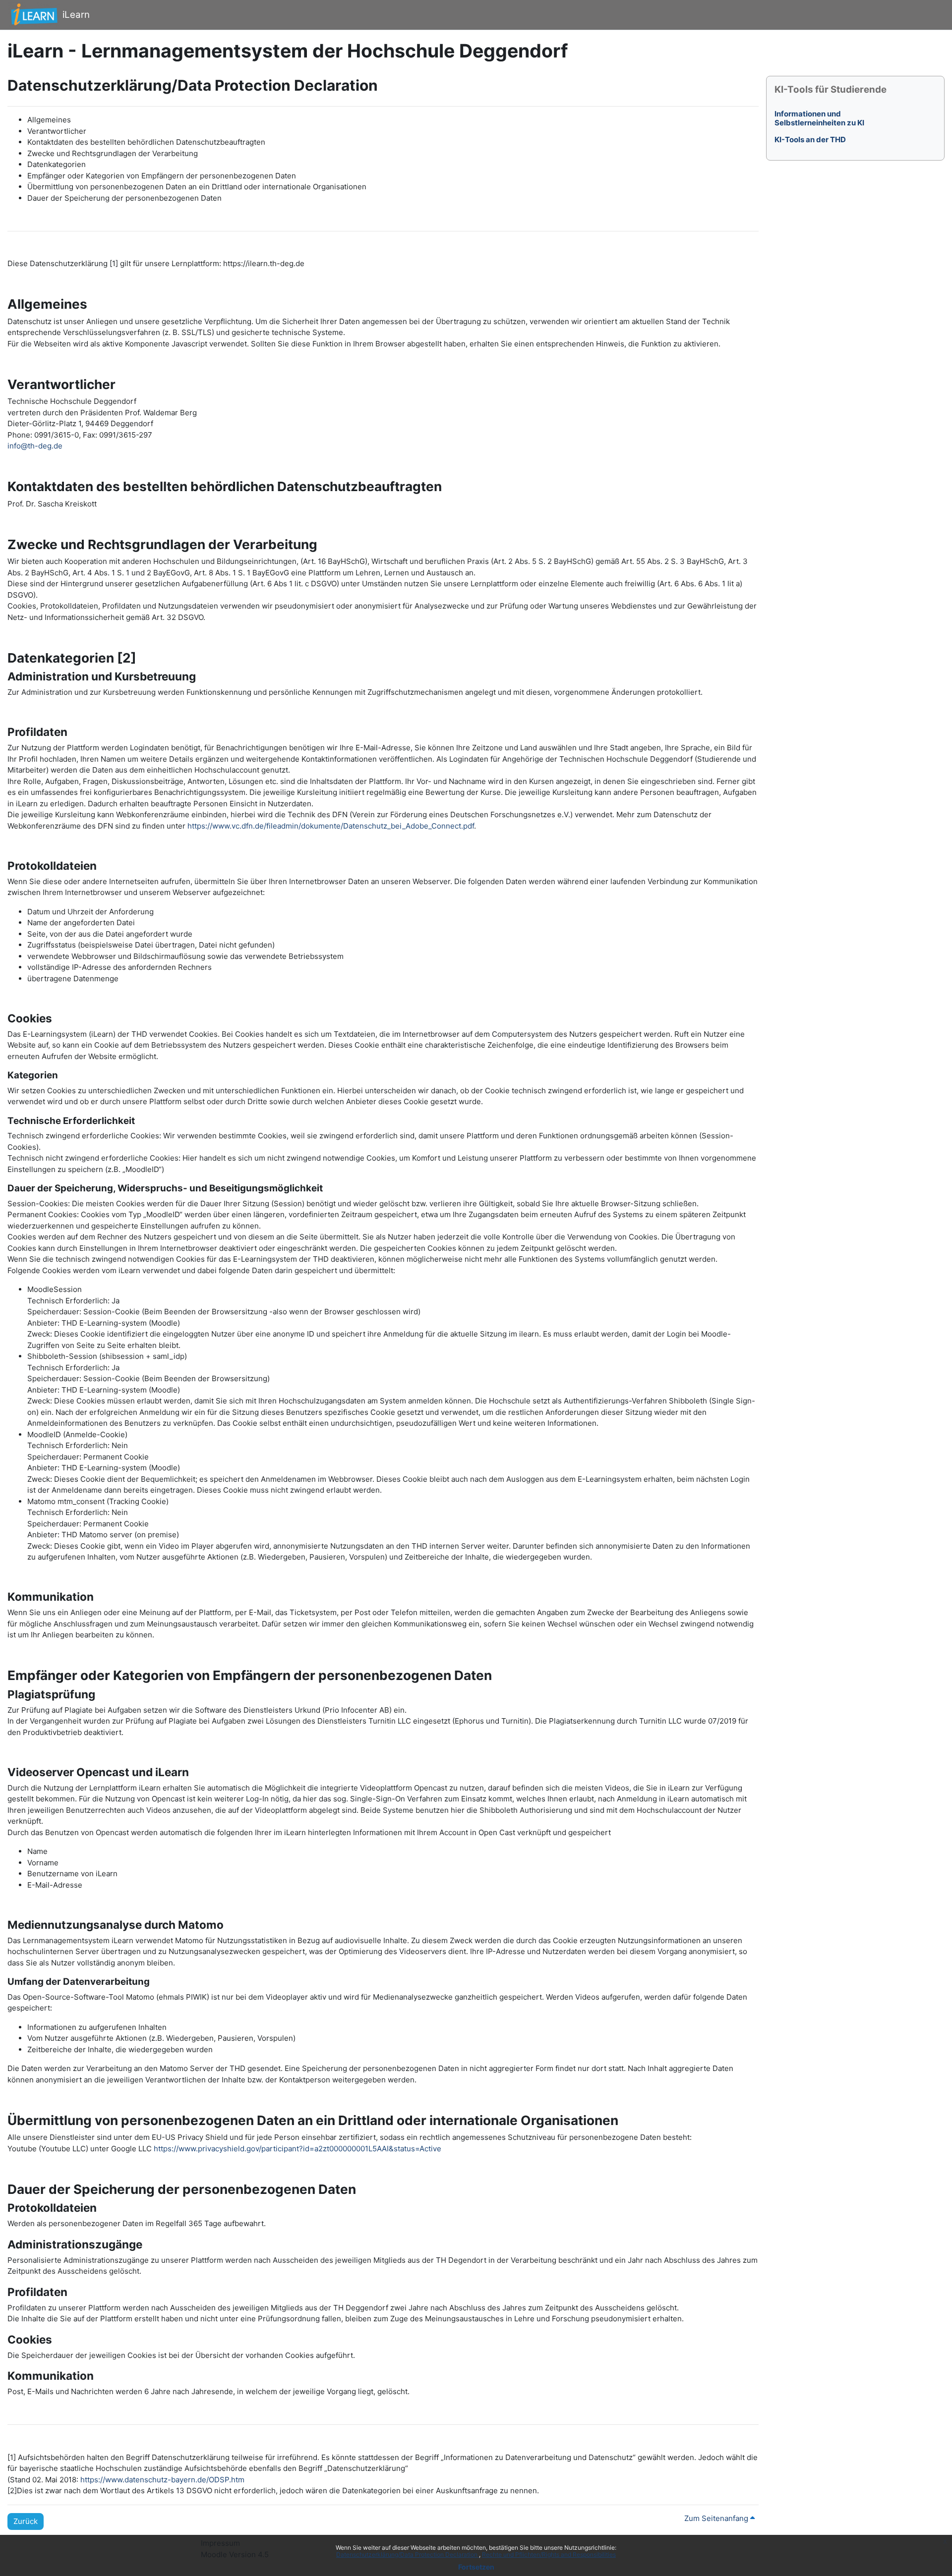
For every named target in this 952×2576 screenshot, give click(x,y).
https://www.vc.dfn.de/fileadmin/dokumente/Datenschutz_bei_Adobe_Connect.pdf (331, 826)
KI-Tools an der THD (810, 140)
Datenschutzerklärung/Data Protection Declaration (408, 2554)
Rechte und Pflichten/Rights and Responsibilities (549, 2554)
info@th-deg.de (35, 446)
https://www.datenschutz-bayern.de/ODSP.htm (162, 2480)
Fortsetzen (476, 2567)
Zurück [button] (26, 2521)
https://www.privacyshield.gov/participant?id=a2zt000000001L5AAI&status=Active (297, 2149)
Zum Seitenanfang (717, 2518)
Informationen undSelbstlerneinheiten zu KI (819, 118)
